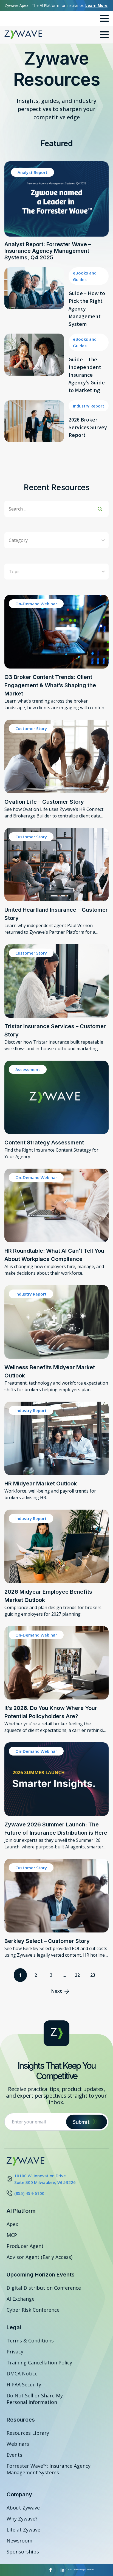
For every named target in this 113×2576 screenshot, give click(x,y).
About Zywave (23, 2508)
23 (93, 1975)
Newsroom (19, 2541)
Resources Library (28, 2433)
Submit (81, 2122)
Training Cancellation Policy (39, 2363)
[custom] (51, 2570)
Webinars (18, 2444)
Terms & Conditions (30, 2341)
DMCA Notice (22, 2373)
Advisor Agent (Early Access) (39, 2257)
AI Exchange (21, 2299)
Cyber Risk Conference (33, 2310)
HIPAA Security (24, 2384)
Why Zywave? (22, 2519)
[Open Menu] (104, 18)
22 (77, 1975)
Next (57, 1991)
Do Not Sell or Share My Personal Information (35, 2399)
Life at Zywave (23, 2530)
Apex (12, 2224)
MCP (12, 2235)
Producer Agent (25, 2246)
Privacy (15, 2352)
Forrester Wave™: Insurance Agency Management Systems (49, 2469)
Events (14, 2455)
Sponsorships (23, 2552)
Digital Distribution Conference (44, 2288)
